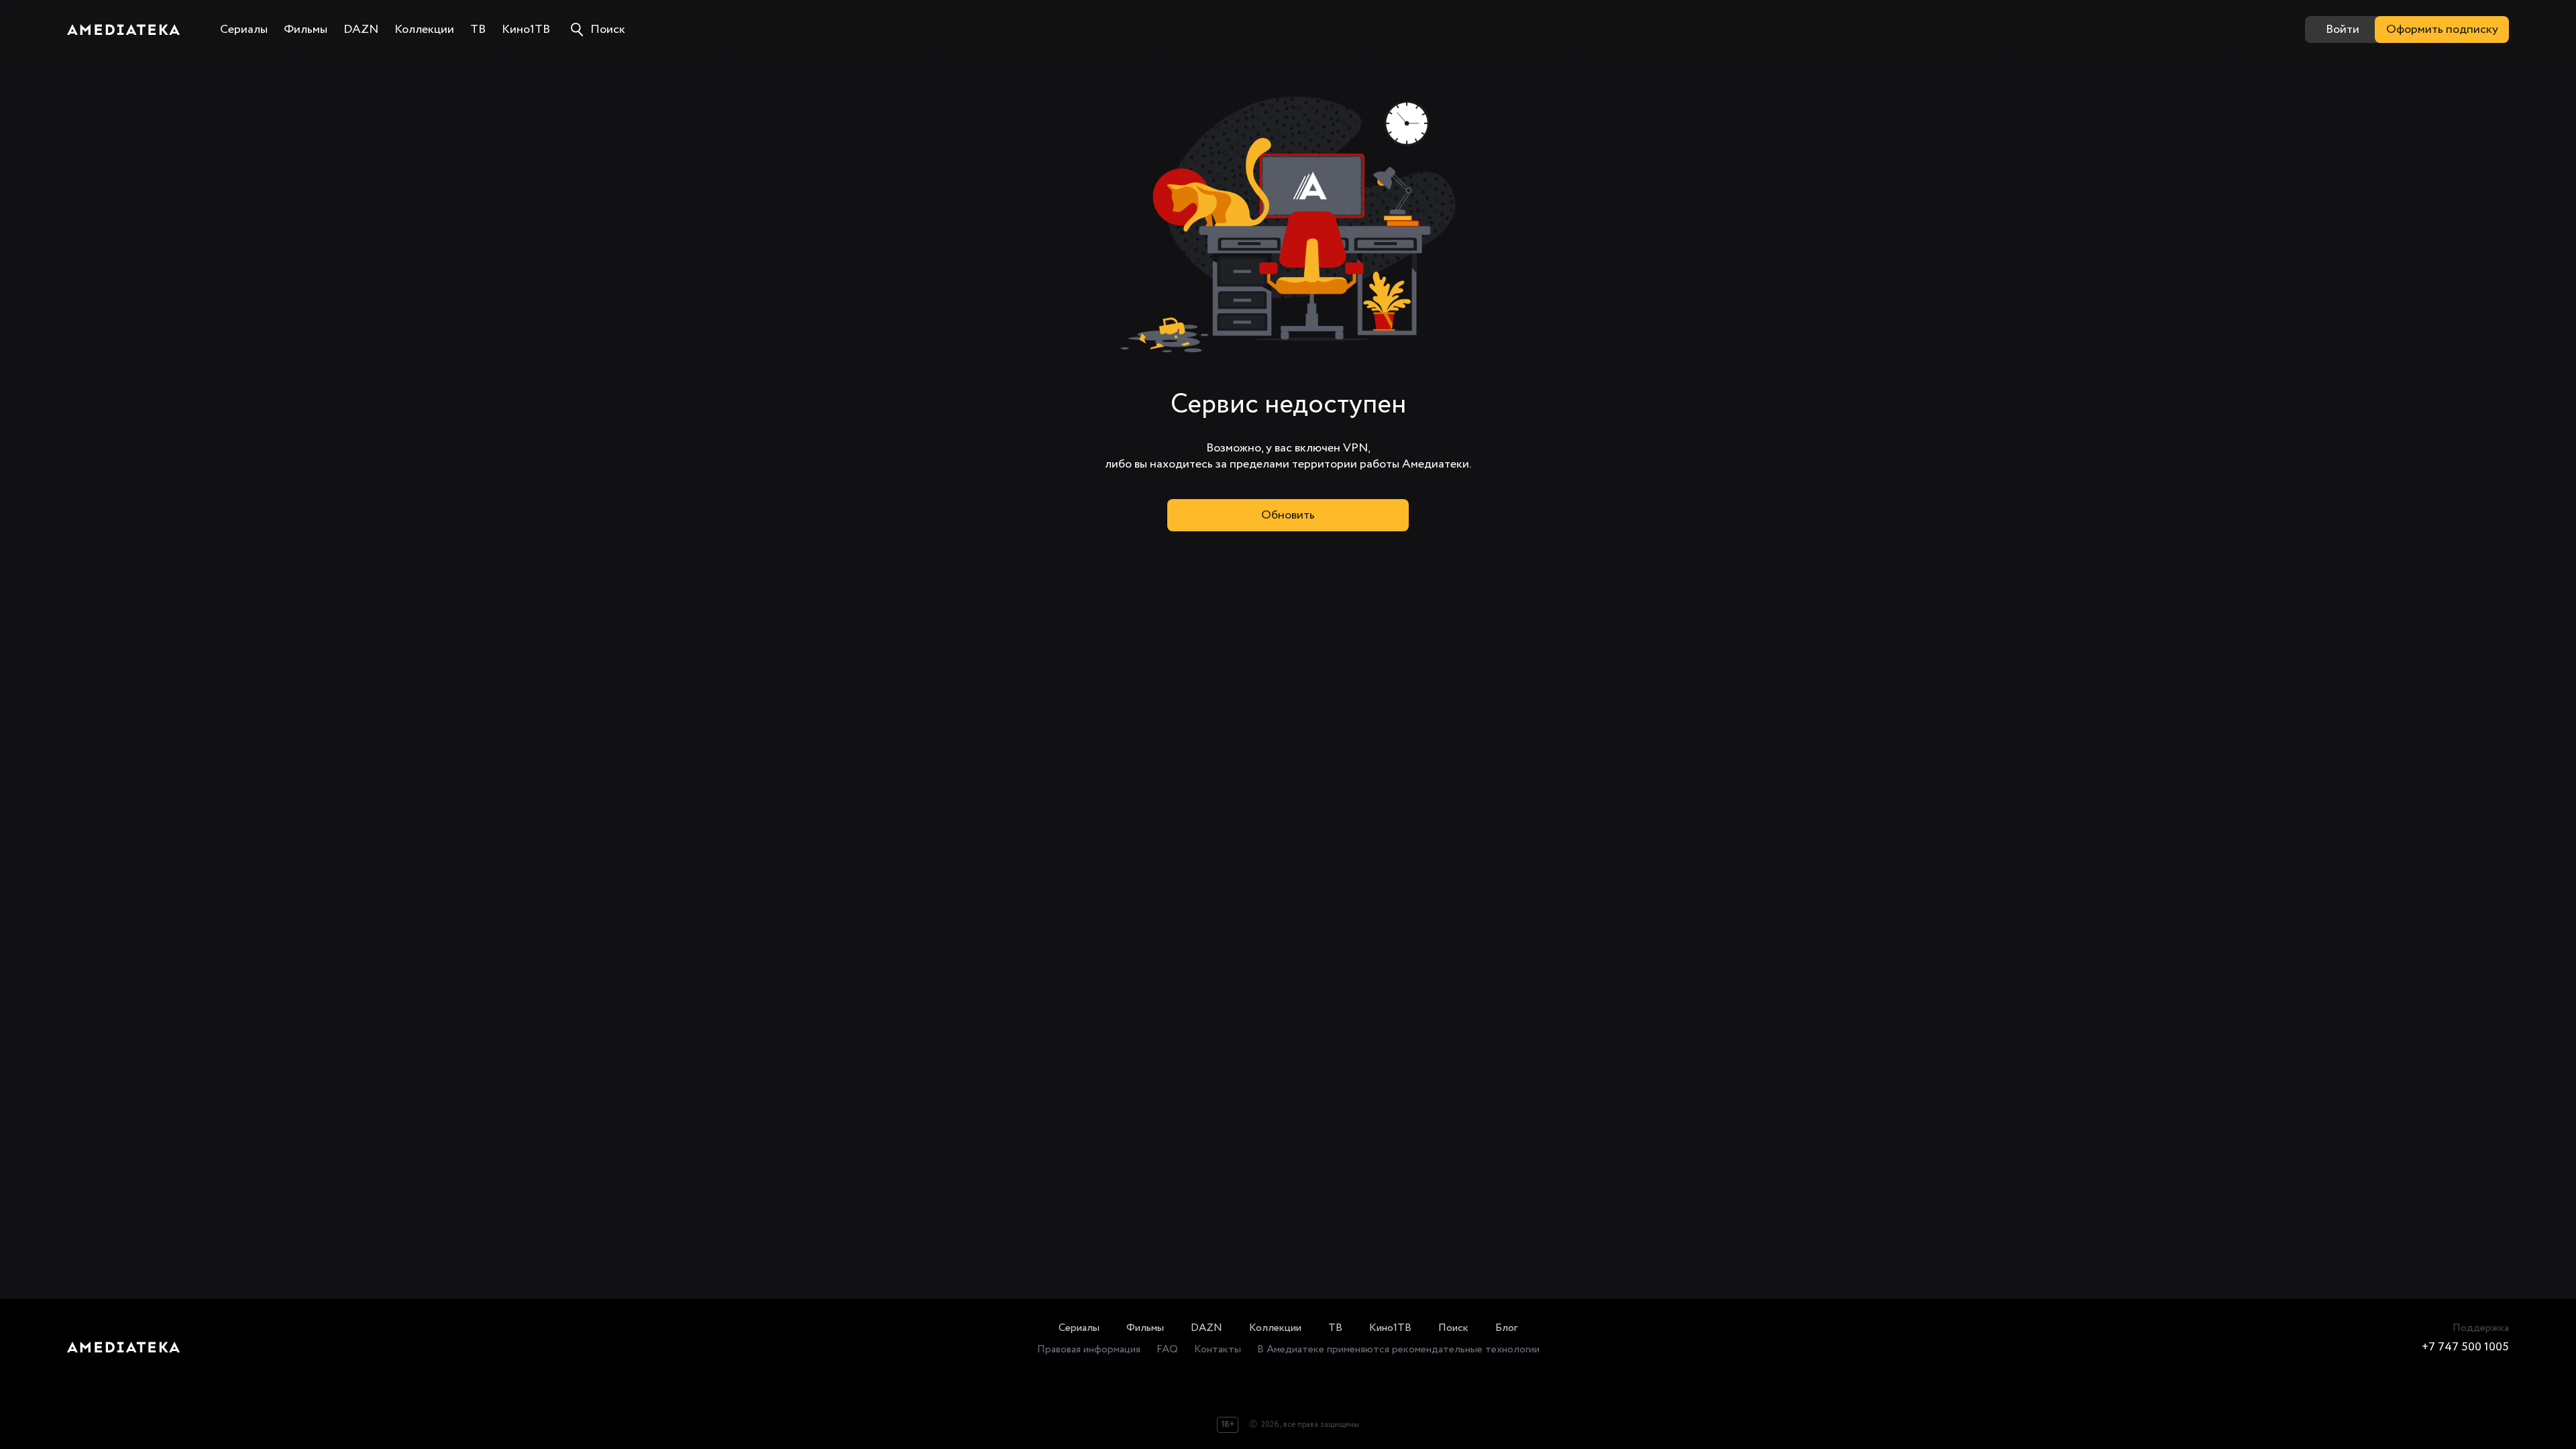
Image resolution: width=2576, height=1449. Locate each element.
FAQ (1167, 1349)
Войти (2343, 30)
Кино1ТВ (1390, 1328)
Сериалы (1079, 1328)
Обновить (1288, 515)
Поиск (1453, 1328)
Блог (1506, 1328)
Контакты (1218, 1349)
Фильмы (1145, 1328)
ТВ (1335, 1328)
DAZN (1206, 1328)
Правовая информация (1089, 1349)
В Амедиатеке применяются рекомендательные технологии (1398, 1349)
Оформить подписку (2442, 30)
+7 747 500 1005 (2465, 1347)
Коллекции (1275, 1328)
